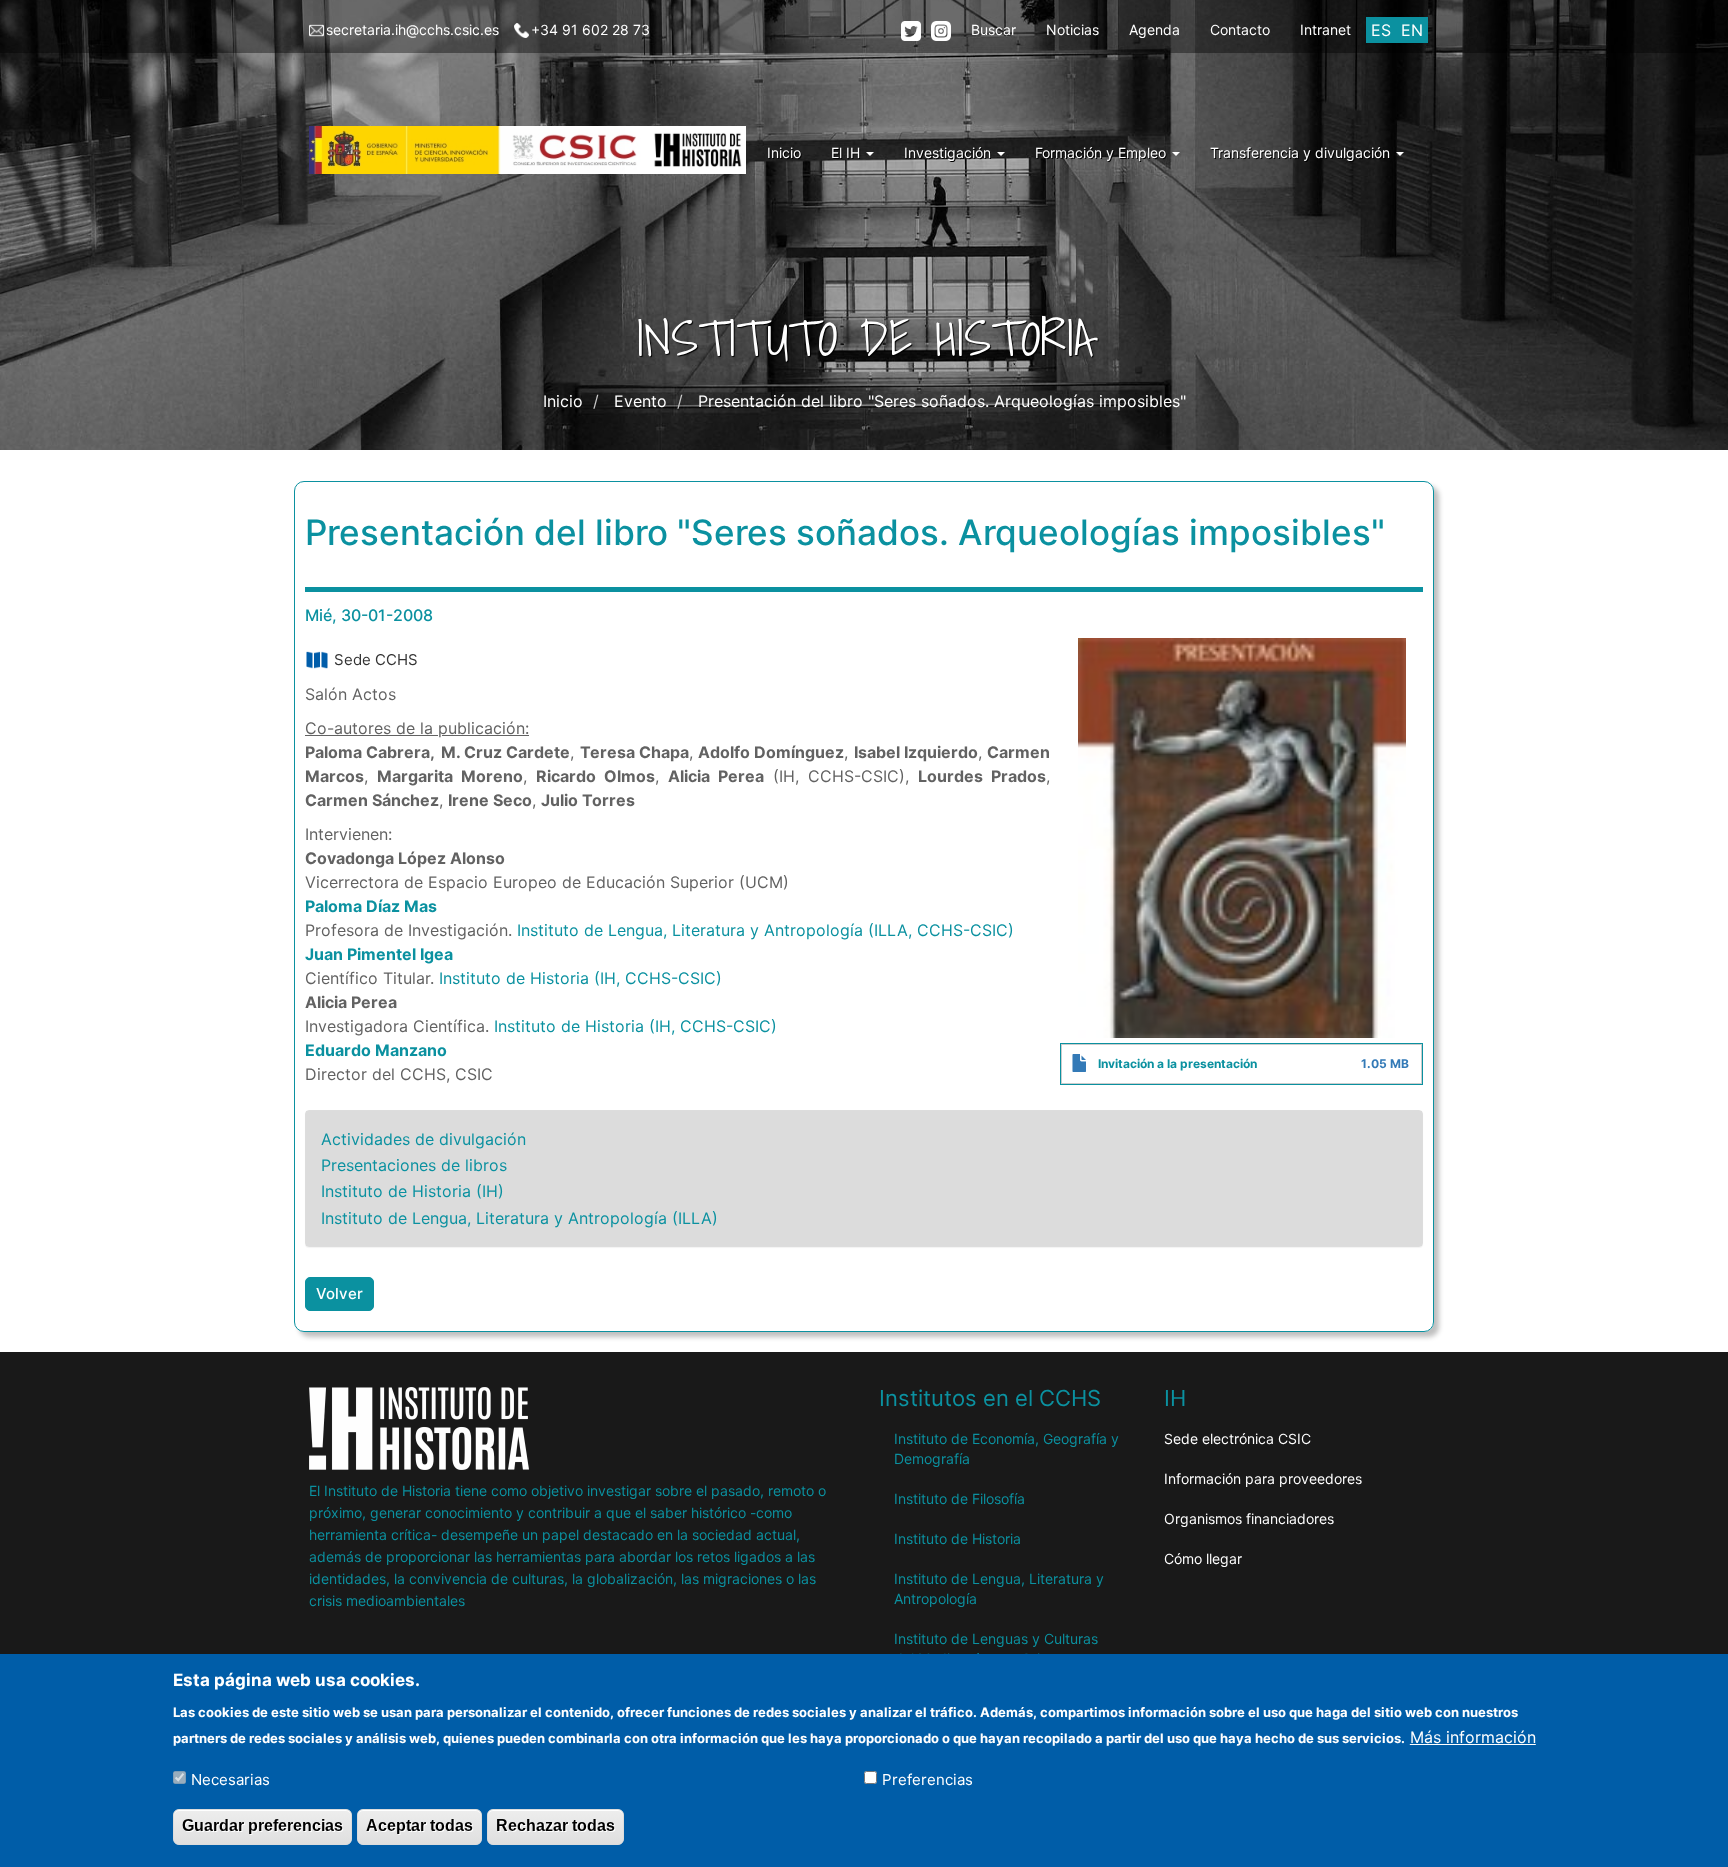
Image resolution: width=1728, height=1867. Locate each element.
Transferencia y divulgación (1302, 152)
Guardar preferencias (262, 1825)
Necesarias (230, 1778)
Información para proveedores (1263, 1478)
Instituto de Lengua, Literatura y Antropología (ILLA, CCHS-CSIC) (765, 930)
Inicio (784, 152)
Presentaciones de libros (414, 1165)
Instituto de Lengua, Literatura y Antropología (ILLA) (519, 1218)
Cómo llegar (1203, 1558)
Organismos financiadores (1249, 1518)
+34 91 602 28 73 (590, 29)
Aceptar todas (419, 1825)
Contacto (1240, 29)
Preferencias (927, 1778)
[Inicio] (535, 150)
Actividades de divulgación (423, 1139)
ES (1381, 30)
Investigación (949, 152)
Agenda (1154, 29)
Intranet (1325, 29)
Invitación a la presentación (1177, 1063)
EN (1412, 30)
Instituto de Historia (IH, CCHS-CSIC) (580, 978)
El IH (847, 152)
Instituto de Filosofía (959, 1498)
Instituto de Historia (957, 1538)
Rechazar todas (555, 1825)
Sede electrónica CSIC (1237, 1438)
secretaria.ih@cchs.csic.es (412, 29)
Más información (1473, 1736)
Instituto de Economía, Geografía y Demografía (1006, 1448)
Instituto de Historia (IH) (412, 1191)
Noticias (1072, 29)
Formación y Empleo (1102, 152)
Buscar (993, 29)
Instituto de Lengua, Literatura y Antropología (999, 1588)
